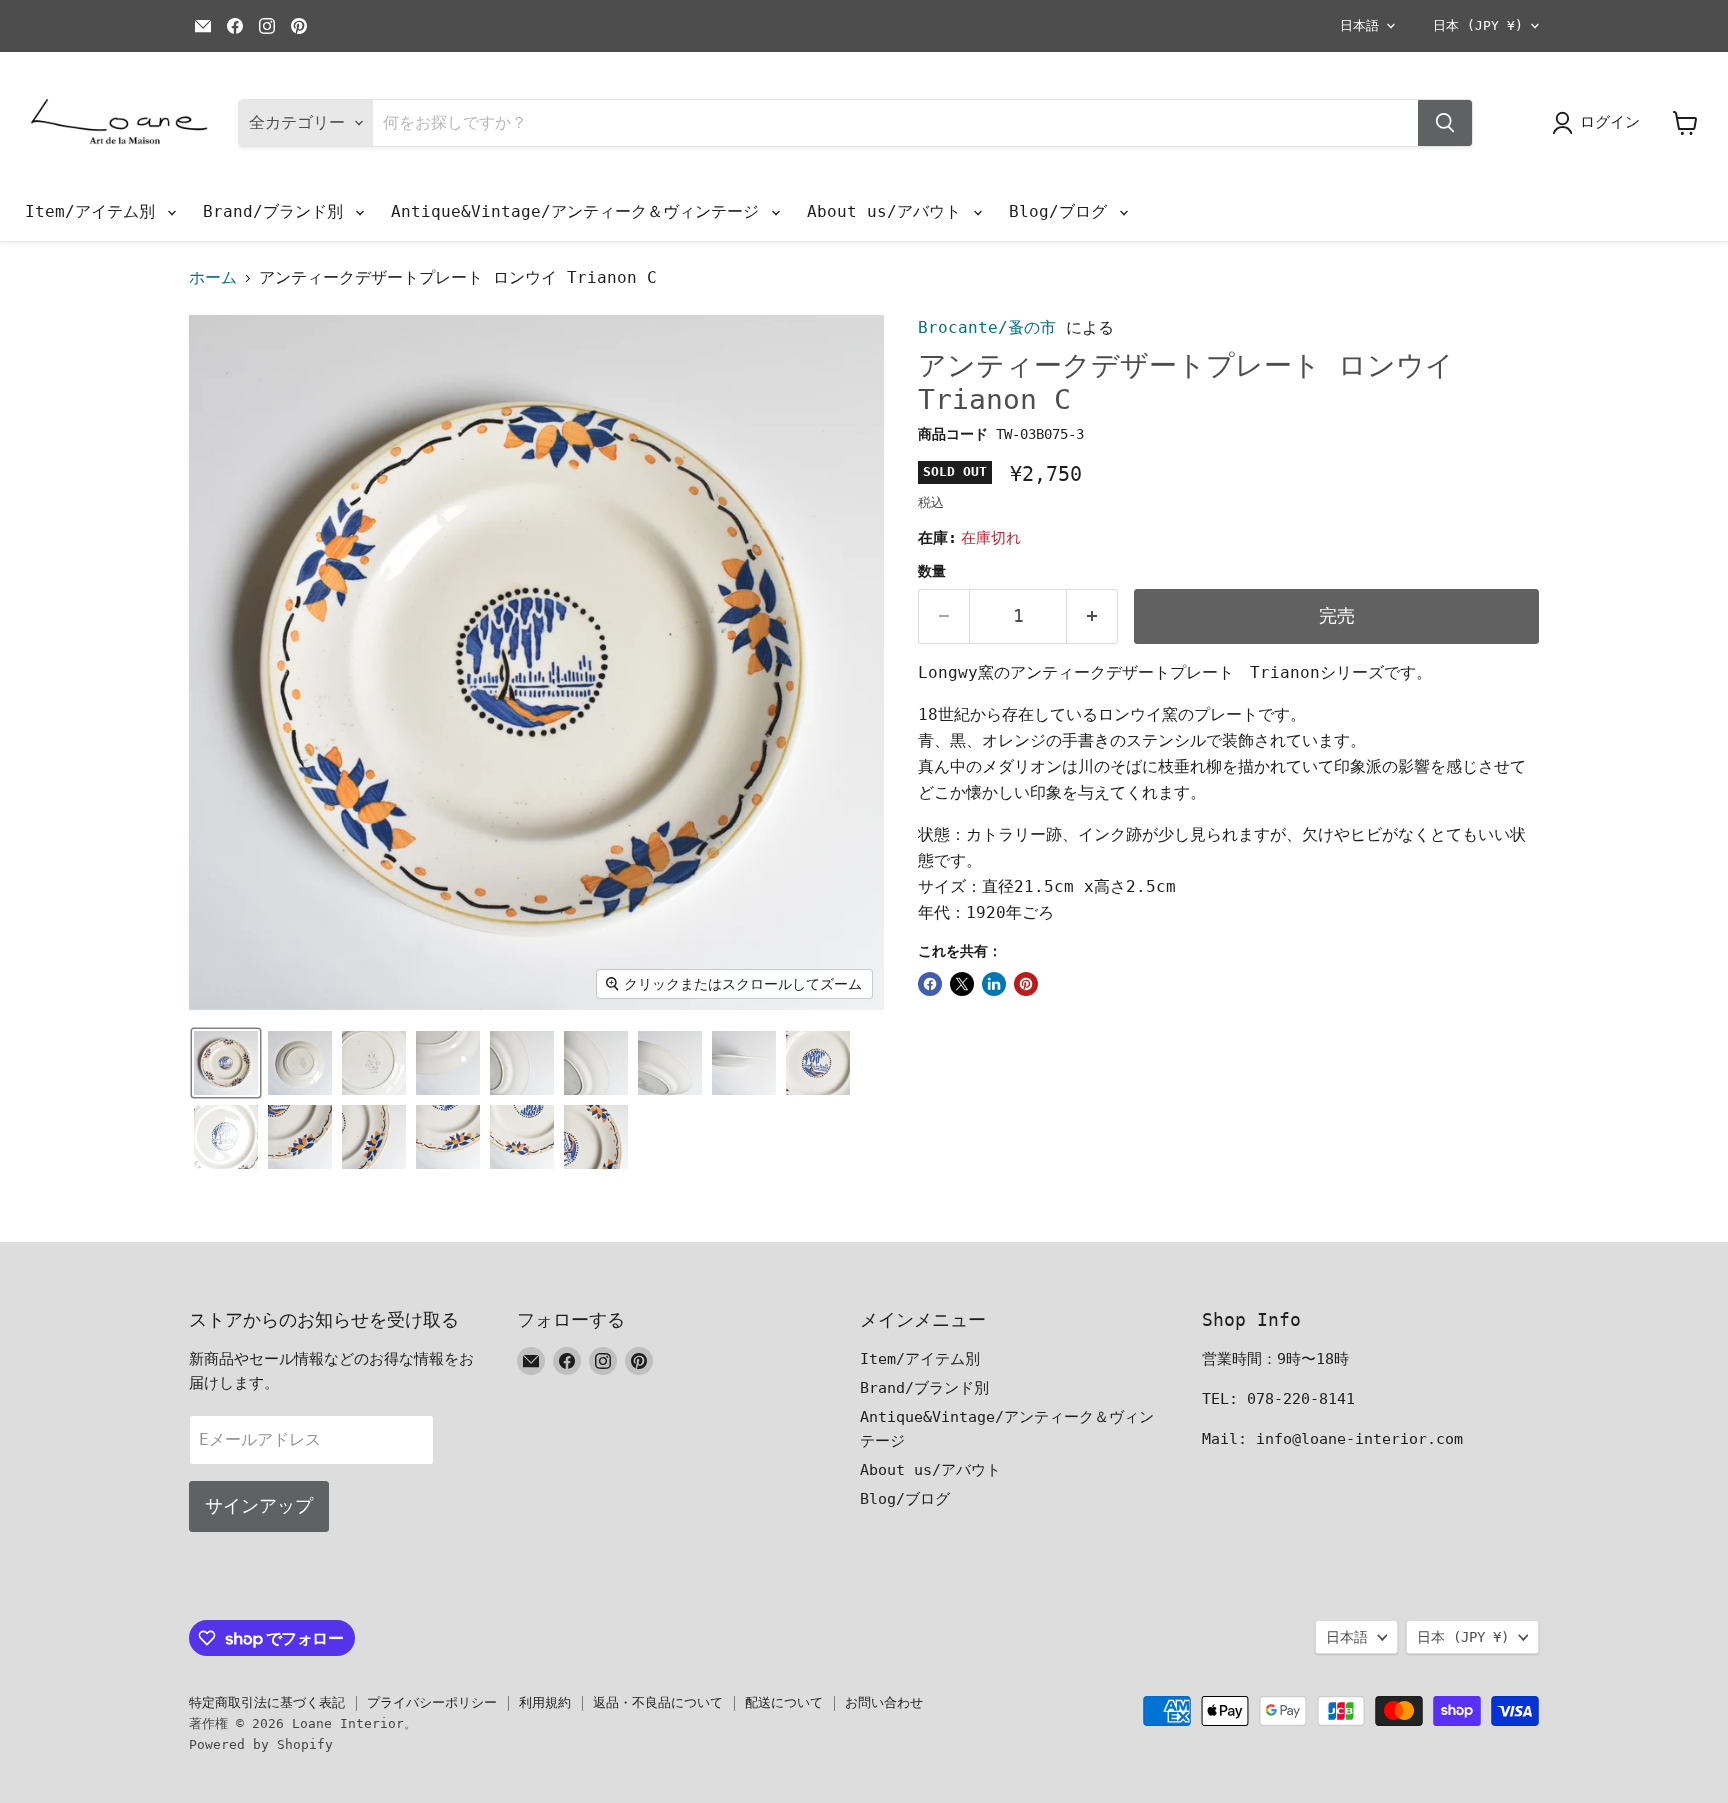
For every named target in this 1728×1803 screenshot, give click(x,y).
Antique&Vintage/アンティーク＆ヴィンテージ (580, 211)
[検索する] (1445, 123)
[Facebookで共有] (930, 984)
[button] (226, 1063)
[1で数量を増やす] (1092, 616)
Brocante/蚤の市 (987, 327)
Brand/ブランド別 (278, 211)
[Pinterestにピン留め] (1026, 984)
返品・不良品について (658, 1702)
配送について (784, 1702)
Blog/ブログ (1063, 211)
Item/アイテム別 (95, 211)
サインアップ (259, 1505)
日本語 (1359, 25)
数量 (932, 571)
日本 (1478, 25)
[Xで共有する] (962, 984)
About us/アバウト (889, 211)
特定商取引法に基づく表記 (267, 1702)
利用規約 (545, 1702)
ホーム (213, 278)
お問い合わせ (884, 1702)
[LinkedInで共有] (994, 984)
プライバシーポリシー (432, 1702)
